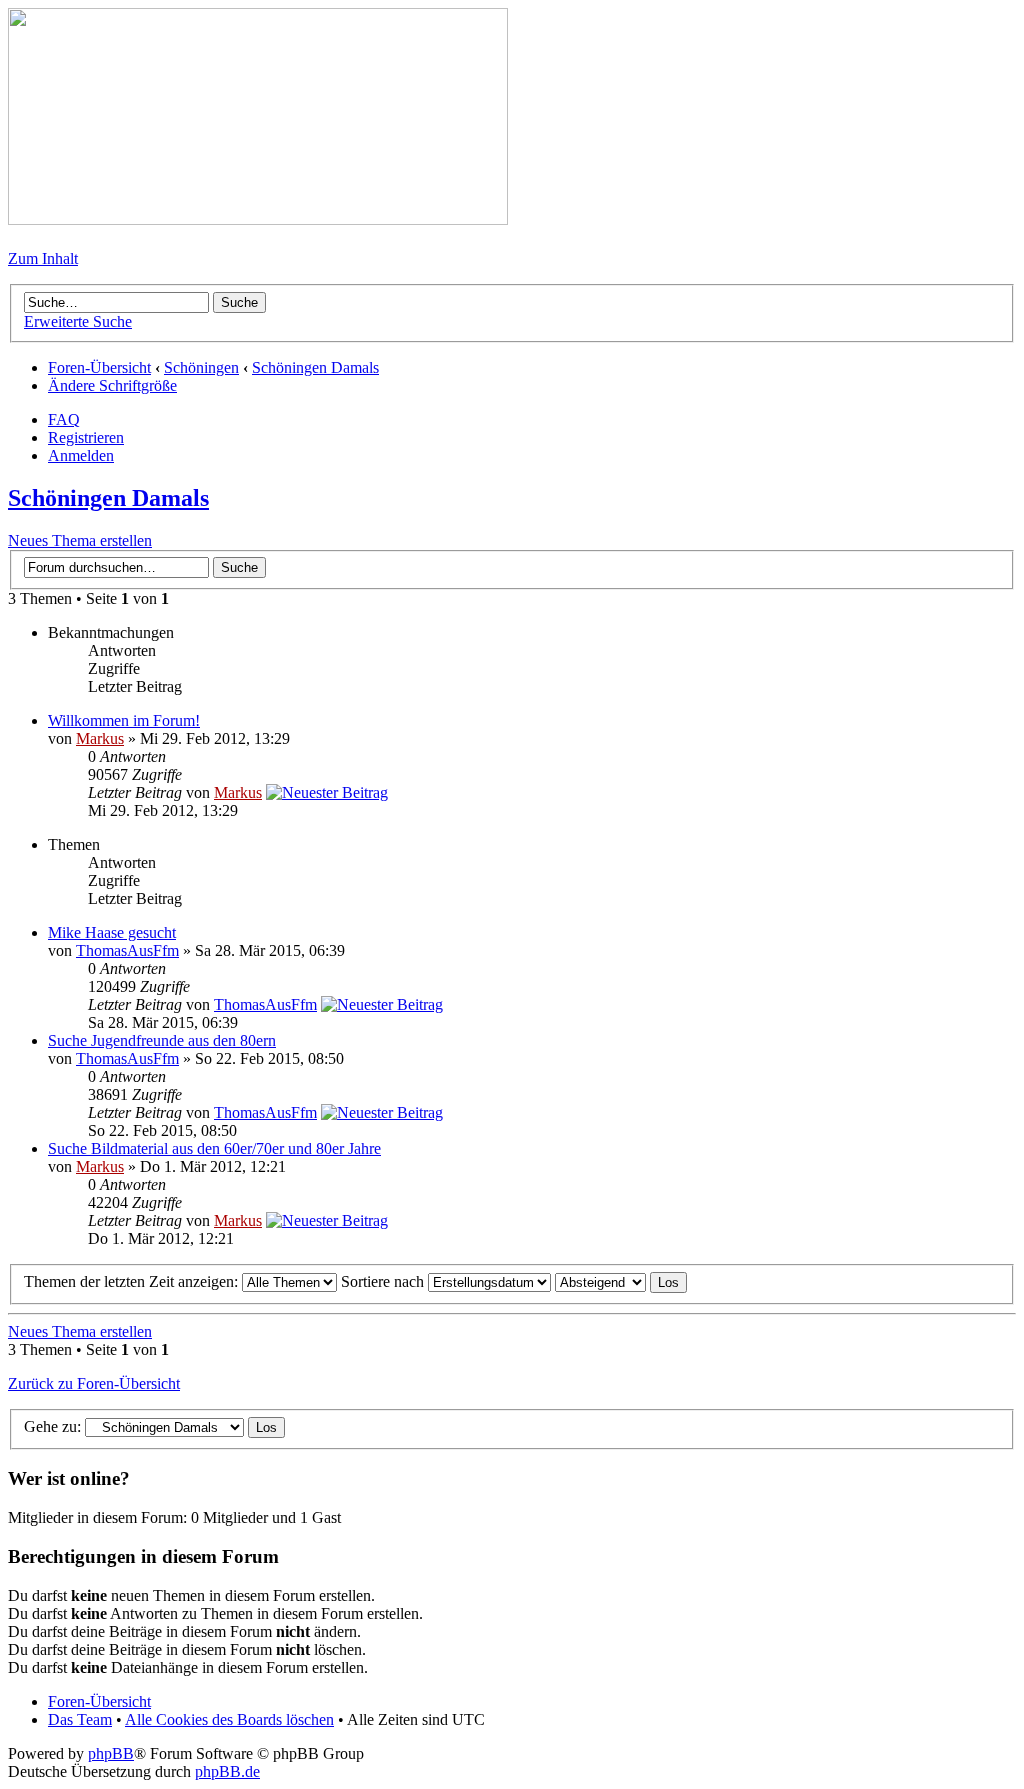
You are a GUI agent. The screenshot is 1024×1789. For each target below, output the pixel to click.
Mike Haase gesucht (112, 932)
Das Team (80, 1719)
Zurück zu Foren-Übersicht (94, 1383)
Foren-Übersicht (99, 367)
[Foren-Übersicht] (258, 219)
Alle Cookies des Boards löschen (229, 1719)
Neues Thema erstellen (80, 540)
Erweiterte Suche (78, 321)
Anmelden (81, 455)
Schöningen (201, 367)
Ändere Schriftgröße (112, 385)
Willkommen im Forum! (124, 720)
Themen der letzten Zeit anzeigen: (133, 1281)
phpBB (111, 1753)
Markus (100, 738)
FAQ (64, 419)
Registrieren (86, 437)
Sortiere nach (384, 1281)
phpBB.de (227, 1771)
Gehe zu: (52, 1426)
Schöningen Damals (315, 367)
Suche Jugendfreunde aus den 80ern (162, 1040)
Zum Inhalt (43, 258)
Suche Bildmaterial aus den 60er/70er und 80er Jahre (214, 1148)
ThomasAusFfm (127, 950)
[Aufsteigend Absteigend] (621, 1281)
